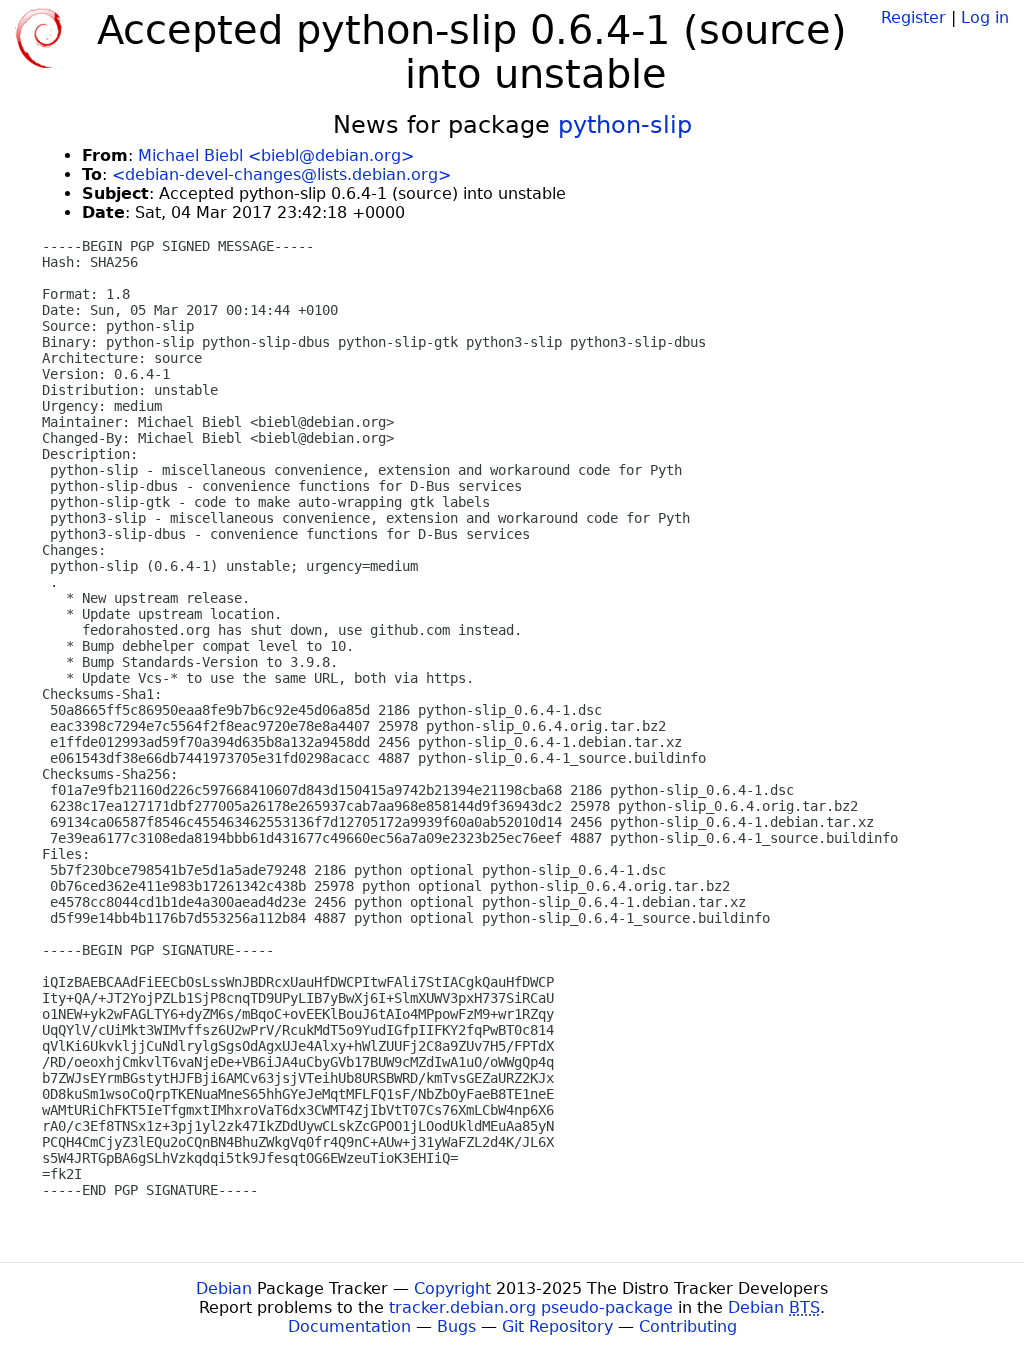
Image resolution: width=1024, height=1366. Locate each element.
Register (913, 17)
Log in (985, 17)
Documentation (349, 1326)
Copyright (452, 1288)
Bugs (456, 1326)
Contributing (688, 1326)
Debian (224, 1288)
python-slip (625, 125)
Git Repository (557, 1326)
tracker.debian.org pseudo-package (531, 1307)
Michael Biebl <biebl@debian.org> (276, 155)
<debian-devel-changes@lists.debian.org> (281, 174)
